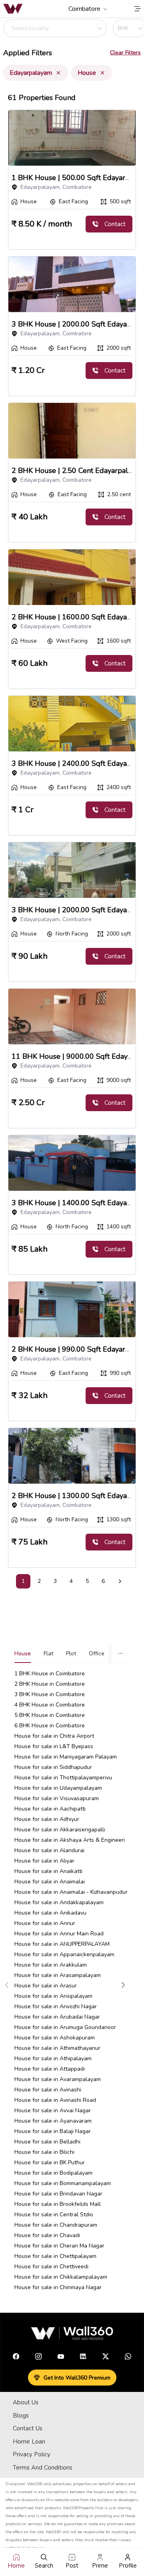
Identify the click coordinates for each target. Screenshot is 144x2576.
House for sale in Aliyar (44, 1861)
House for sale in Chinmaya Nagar (58, 2287)
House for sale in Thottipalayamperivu (63, 1778)
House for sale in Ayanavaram (53, 2121)
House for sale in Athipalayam (53, 2058)
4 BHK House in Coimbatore (50, 1705)
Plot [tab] (71, 1654)
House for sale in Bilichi (44, 2152)
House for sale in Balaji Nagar (53, 2131)
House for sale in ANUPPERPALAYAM (62, 1944)
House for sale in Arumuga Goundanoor (65, 2027)
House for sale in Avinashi (48, 2090)
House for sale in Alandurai (49, 1850)
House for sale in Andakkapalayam (59, 1902)
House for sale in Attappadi (50, 2069)
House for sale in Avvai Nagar (53, 2110)
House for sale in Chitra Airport (54, 1736)
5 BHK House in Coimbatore (50, 1715)
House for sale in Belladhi (47, 2142)
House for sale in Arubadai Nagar (57, 2017)
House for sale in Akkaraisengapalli (60, 1830)
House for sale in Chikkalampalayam (61, 2277)
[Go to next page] (120, 1581)
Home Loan (29, 2442)
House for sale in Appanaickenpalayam (64, 1954)
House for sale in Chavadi (47, 2235)
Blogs (21, 2416)
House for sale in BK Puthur (50, 2162)
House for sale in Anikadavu (50, 1913)
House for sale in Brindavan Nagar (58, 2194)
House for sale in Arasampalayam (58, 1975)
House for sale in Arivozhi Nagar (56, 2006)
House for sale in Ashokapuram (55, 2038)
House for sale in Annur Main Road (59, 1934)
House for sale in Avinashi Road (55, 2100)
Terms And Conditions (43, 2468)
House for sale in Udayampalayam (58, 1788)
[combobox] (50, 28)
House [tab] (23, 1654)
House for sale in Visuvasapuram (57, 1798)
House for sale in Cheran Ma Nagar (59, 2246)
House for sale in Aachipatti (50, 1809)
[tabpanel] (72, 1985)
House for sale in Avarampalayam (58, 2079)
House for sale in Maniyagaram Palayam (66, 1757)
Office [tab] (97, 1654)
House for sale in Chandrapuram (56, 2225)
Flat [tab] (48, 1654)
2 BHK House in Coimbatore (50, 1684)
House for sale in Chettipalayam (55, 2256)
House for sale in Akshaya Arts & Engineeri (70, 1840)
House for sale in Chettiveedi (51, 2267)
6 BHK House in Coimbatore (50, 1726)
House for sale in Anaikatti (48, 1871)
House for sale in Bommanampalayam (63, 2183)
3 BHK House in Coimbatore (50, 1694)
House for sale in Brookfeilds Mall (58, 2204)
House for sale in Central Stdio (54, 2214)
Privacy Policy (32, 2454)
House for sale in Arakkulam (51, 1965)
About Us (26, 2402)
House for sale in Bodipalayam (53, 2173)
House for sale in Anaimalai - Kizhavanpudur (71, 1892)
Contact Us (28, 2428)
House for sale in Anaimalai (50, 1882)
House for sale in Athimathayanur (57, 2048)
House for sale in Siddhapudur (53, 1767)
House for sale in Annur (45, 1923)
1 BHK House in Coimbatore (50, 1674)
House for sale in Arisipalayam (53, 1996)
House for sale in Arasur (46, 1986)
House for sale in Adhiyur (47, 1819)
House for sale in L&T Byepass (54, 1746)
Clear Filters (125, 53)
